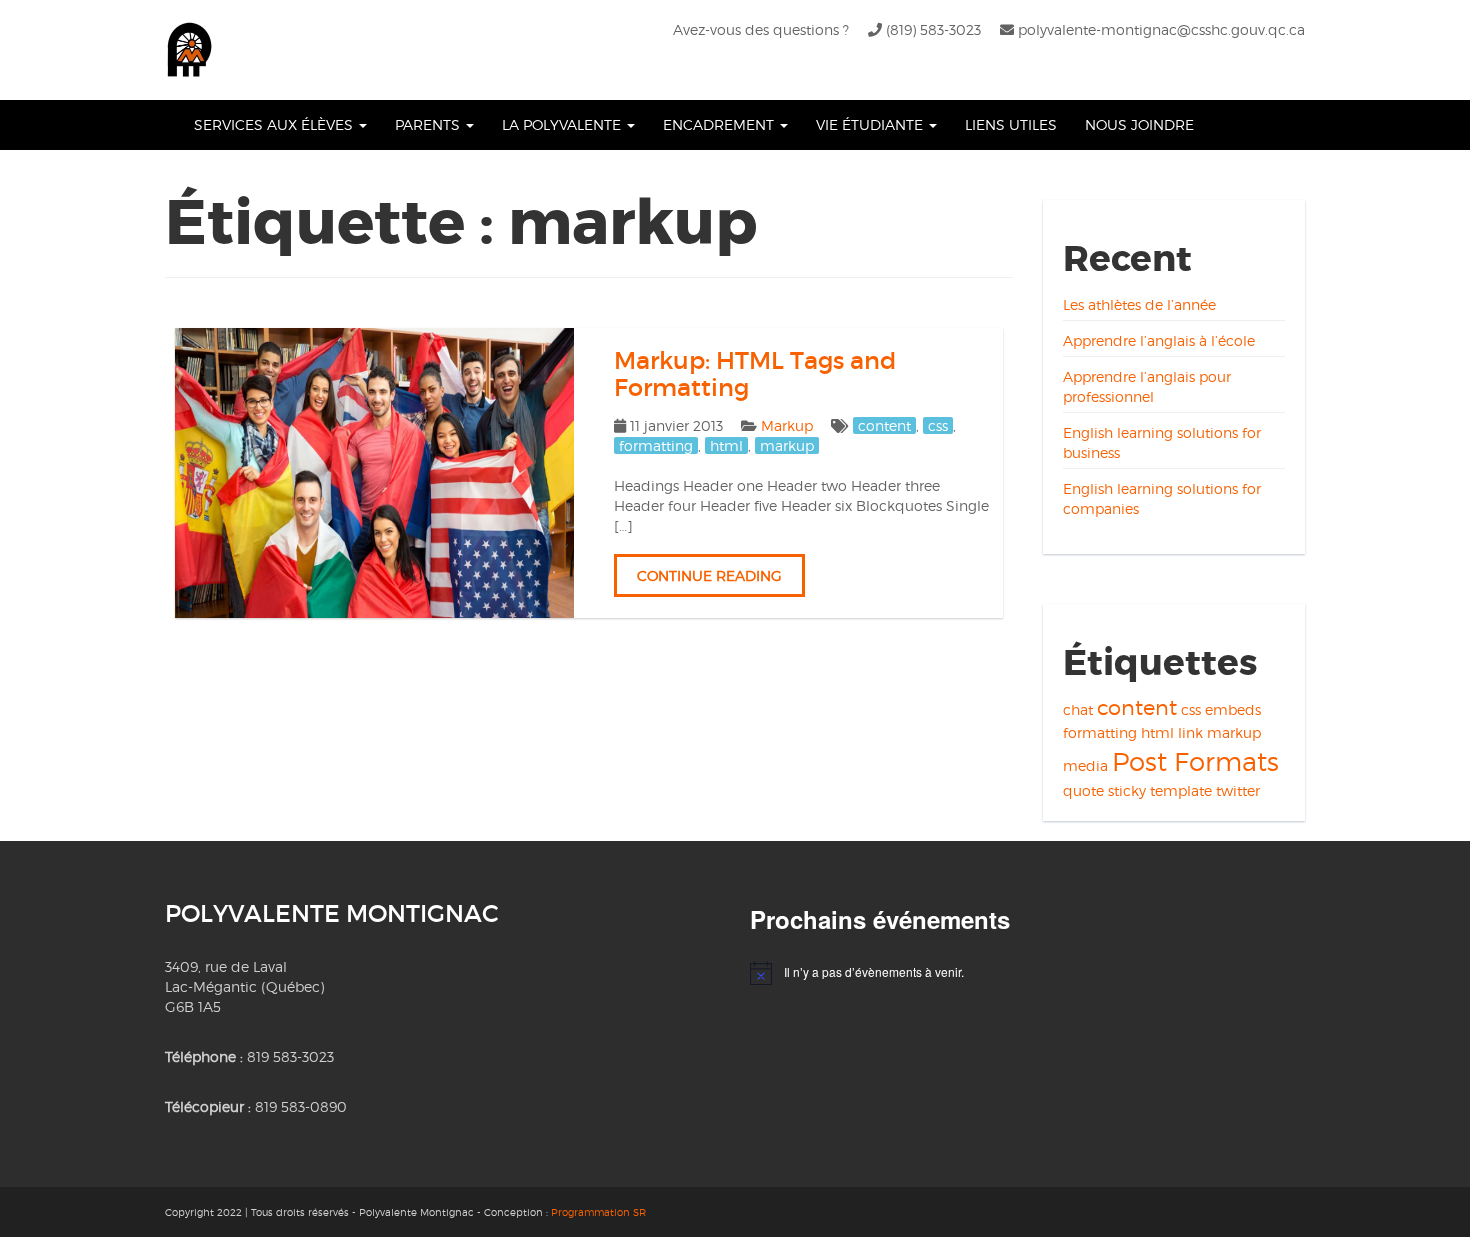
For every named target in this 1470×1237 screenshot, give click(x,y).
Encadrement (720, 124)
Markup (787, 425)
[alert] (1027, 973)
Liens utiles (1011, 124)
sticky (1127, 790)
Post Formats (1195, 761)
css (938, 425)
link (1190, 732)
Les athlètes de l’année (1139, 304)
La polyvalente (563, 124)
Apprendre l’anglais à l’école (1159, 340)
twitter (1238, 790)
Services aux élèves (275, 124)
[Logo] (190, 50)
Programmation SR (598, 1212)
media (1085, 765)
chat (1078, 709)
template (1181, 790)
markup (787, 445)
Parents (429, 124)
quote (1083, 790)
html (726, 445)
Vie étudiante (871, 124)
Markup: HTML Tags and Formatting (755, 373)
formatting (656, 445)
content (884, 425)
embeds (1233, 709)
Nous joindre (1139, 124)
